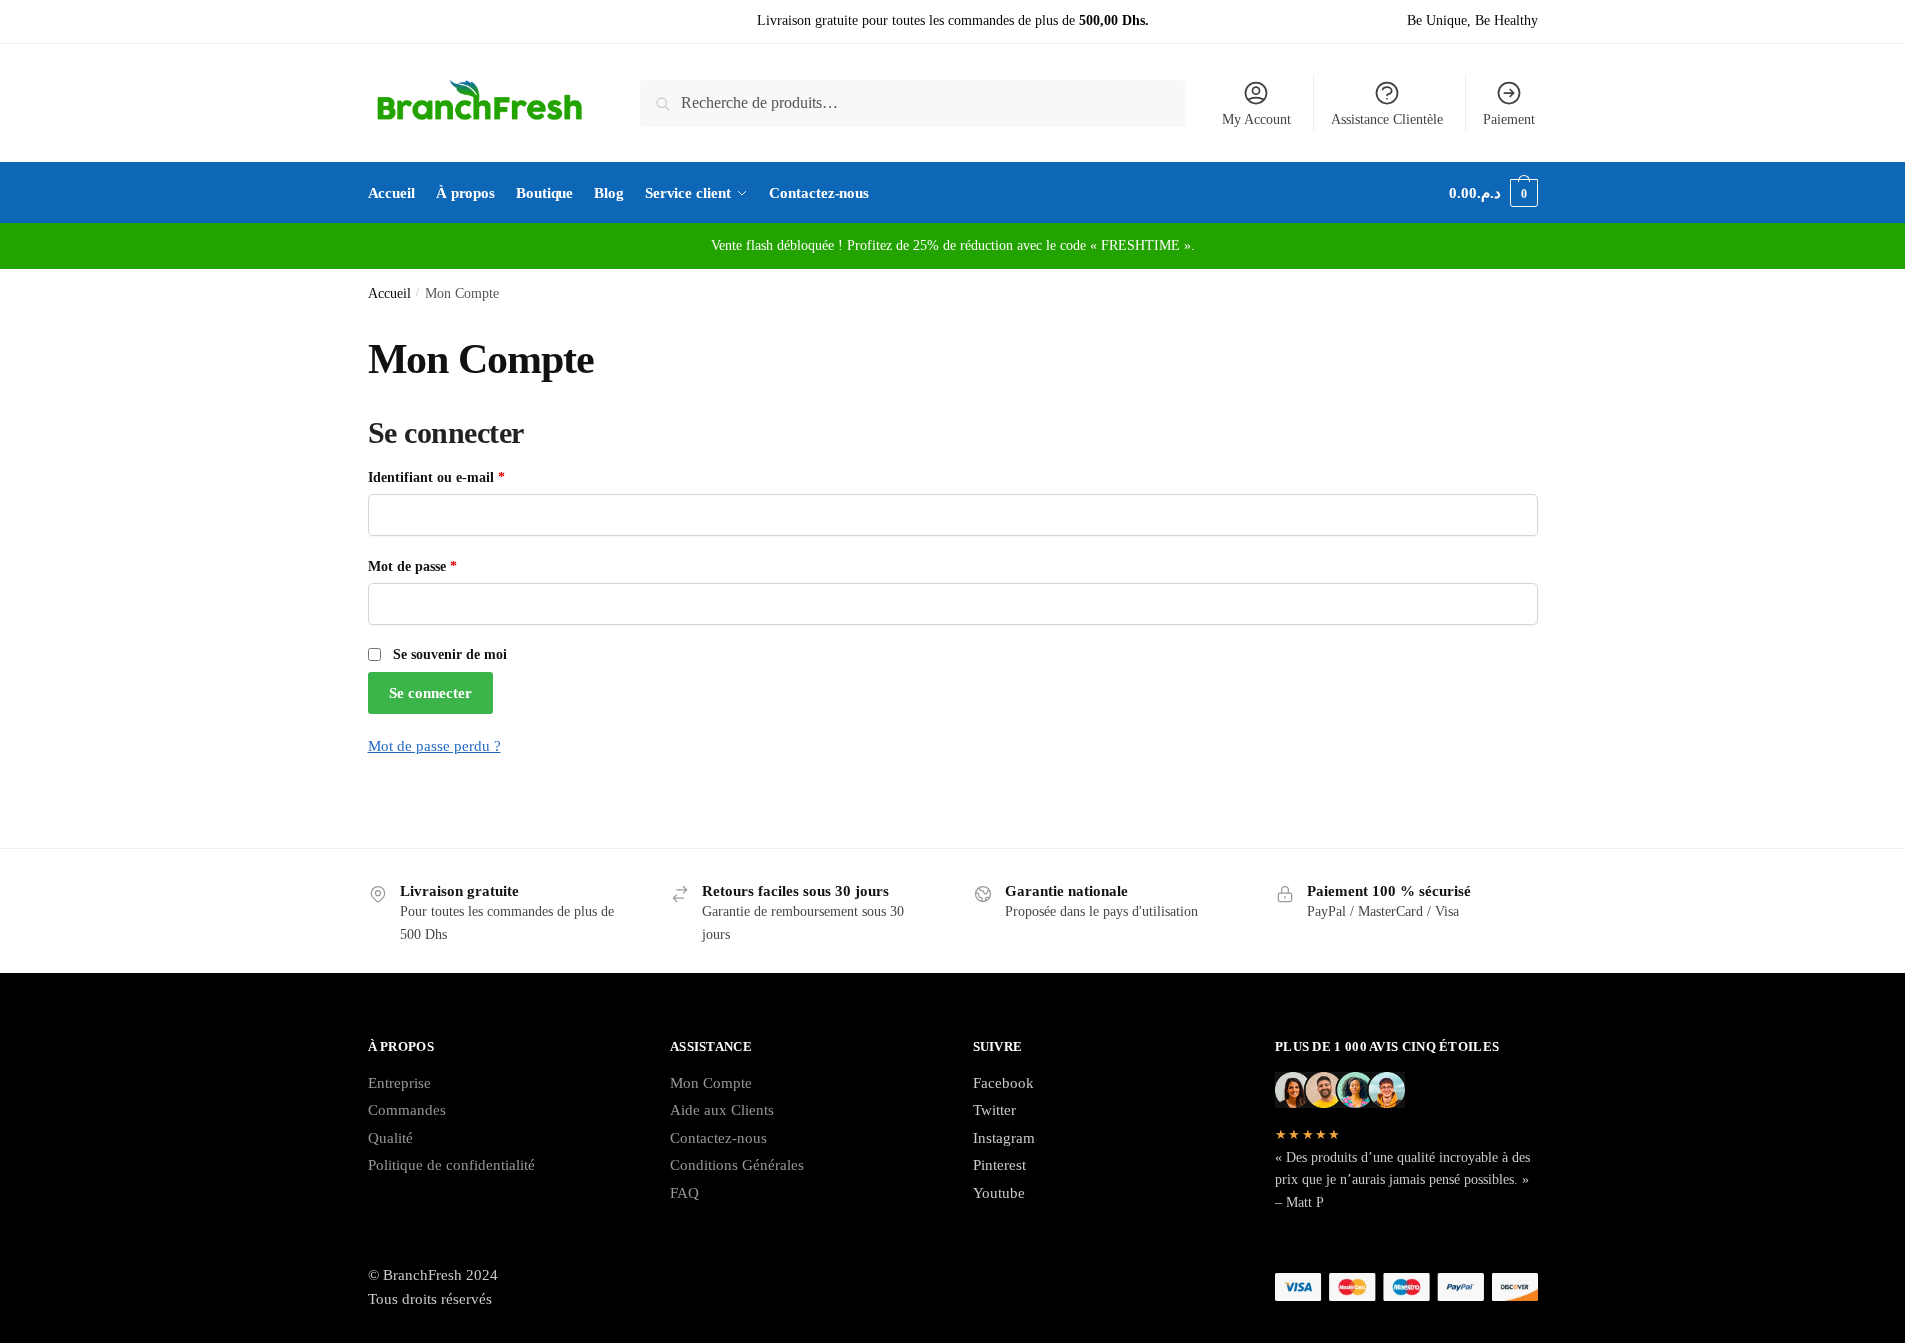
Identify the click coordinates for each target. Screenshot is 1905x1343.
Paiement (1509, 119)
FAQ (684, 1193)
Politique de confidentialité (451, 1165)
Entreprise (399, 1083)
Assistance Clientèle (1387, 119)
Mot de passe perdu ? (434, 746)
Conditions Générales (737, 1165)
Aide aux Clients (722, 1110)
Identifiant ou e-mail (470, 477)
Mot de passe (446, 566)
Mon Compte (711, 1083)
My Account (1256, 119)
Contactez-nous (718, 1138)
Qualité (390, 1138)
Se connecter (430, 693)
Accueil (389, 293)
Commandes (407, 1110)
